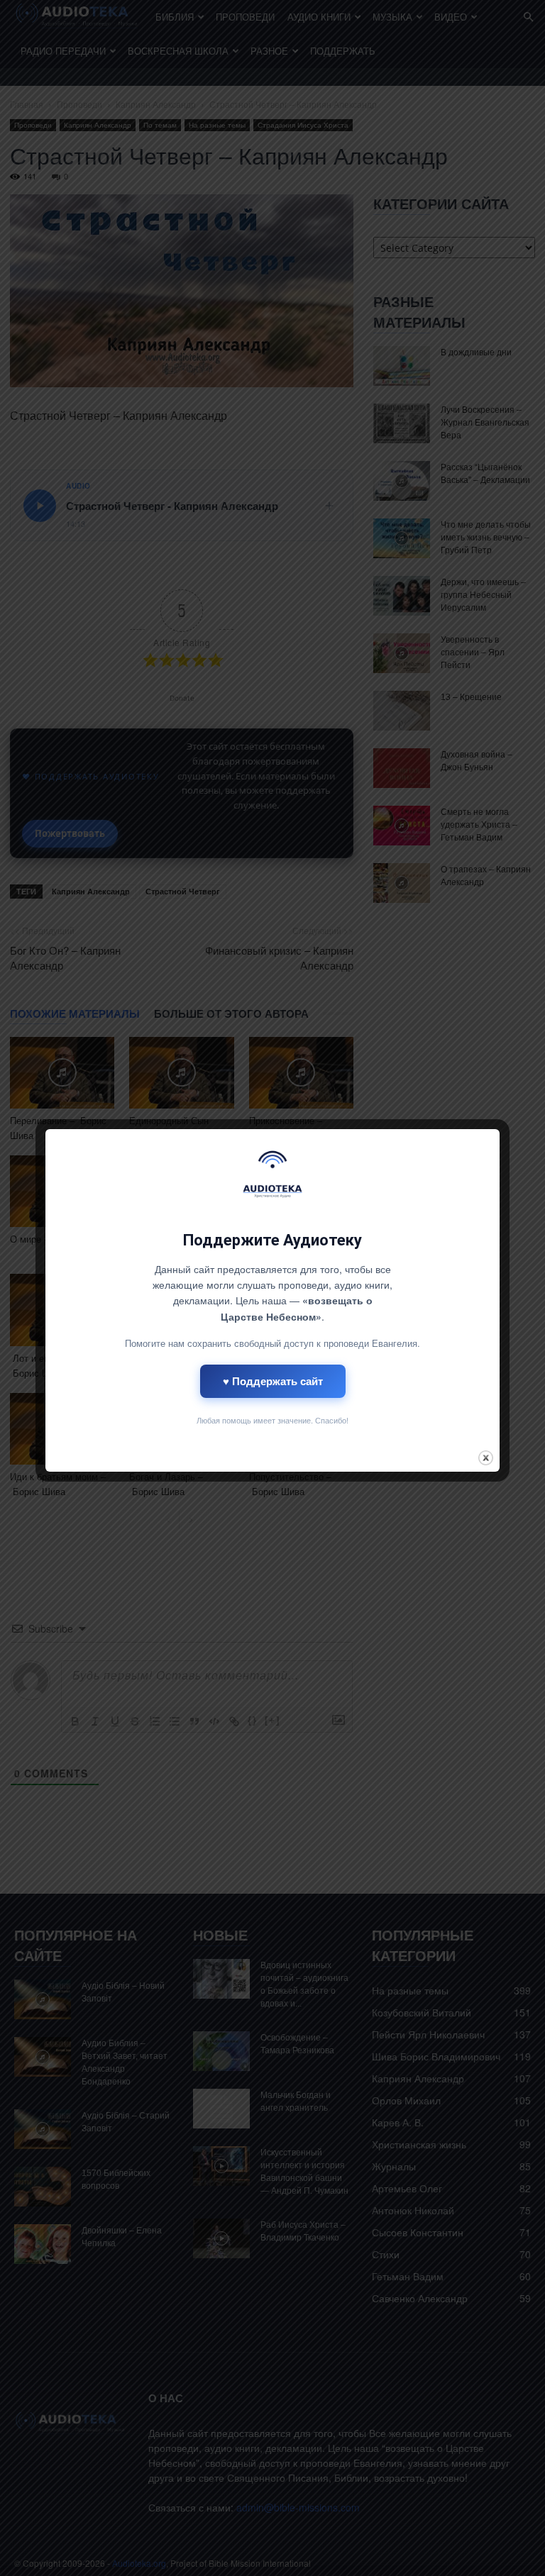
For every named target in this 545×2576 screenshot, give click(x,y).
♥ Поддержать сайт (273, 1381)
